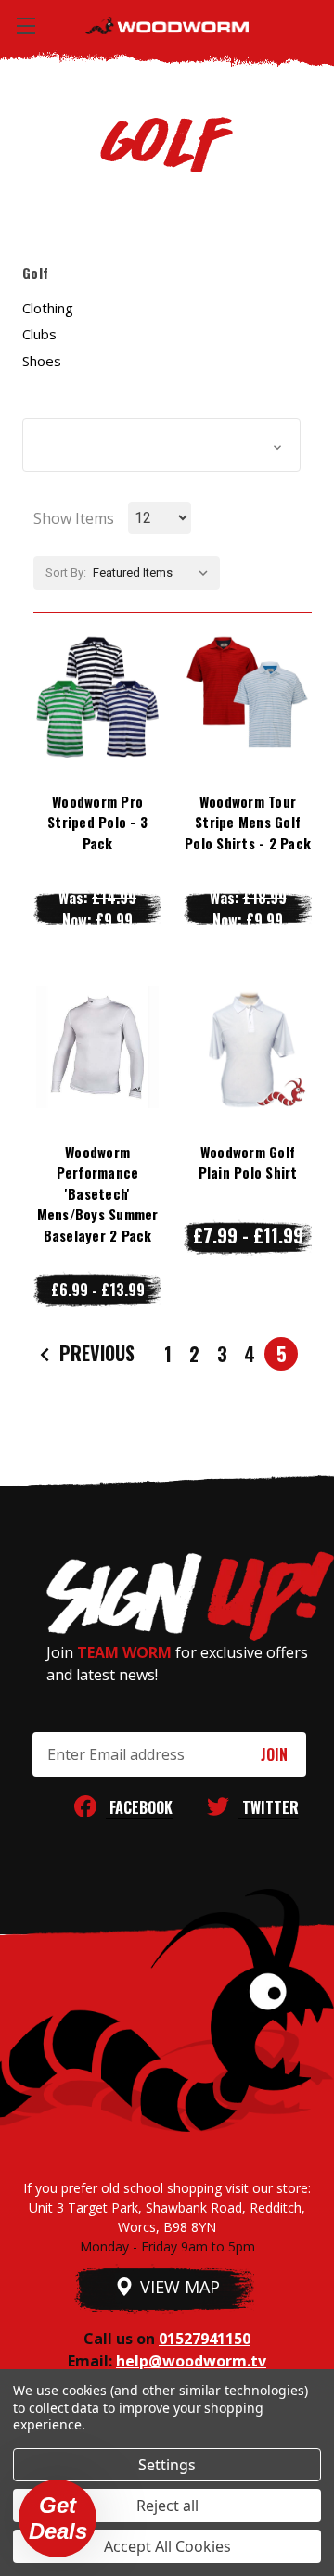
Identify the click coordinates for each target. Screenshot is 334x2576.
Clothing (48, 308)
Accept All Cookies (167, 2546)
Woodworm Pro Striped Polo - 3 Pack (97, 822)
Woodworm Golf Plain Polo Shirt (248, 1162)
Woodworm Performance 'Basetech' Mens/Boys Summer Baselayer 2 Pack (98, 1193)
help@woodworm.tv (191, 2361)
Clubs (39, 334)
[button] (161, 445)
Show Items (74, 518)
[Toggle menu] (26, 26)
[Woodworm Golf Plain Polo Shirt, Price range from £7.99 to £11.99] (248, 1047)
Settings (167, 2465)
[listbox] (154, 573)
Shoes (42, 361)
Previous (95, 1353)
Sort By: (66, 573)
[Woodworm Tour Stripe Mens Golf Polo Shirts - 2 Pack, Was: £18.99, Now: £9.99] (248, 696)
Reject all (167, 2506)
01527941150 (205, 2339)
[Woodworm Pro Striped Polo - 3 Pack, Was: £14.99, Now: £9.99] (97, 696)
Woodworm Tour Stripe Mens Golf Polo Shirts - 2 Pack (248, 822)
